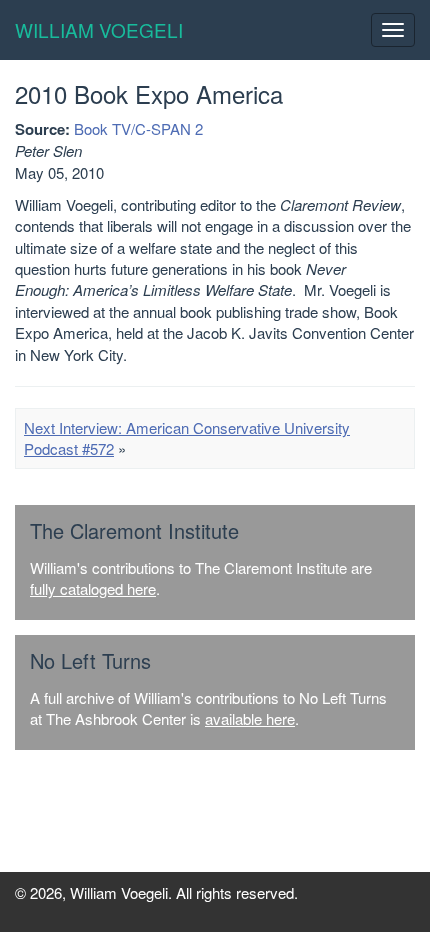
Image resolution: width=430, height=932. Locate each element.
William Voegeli (99, 29)
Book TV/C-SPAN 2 (138, 128)
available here (250, 718)
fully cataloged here (93, 588)
